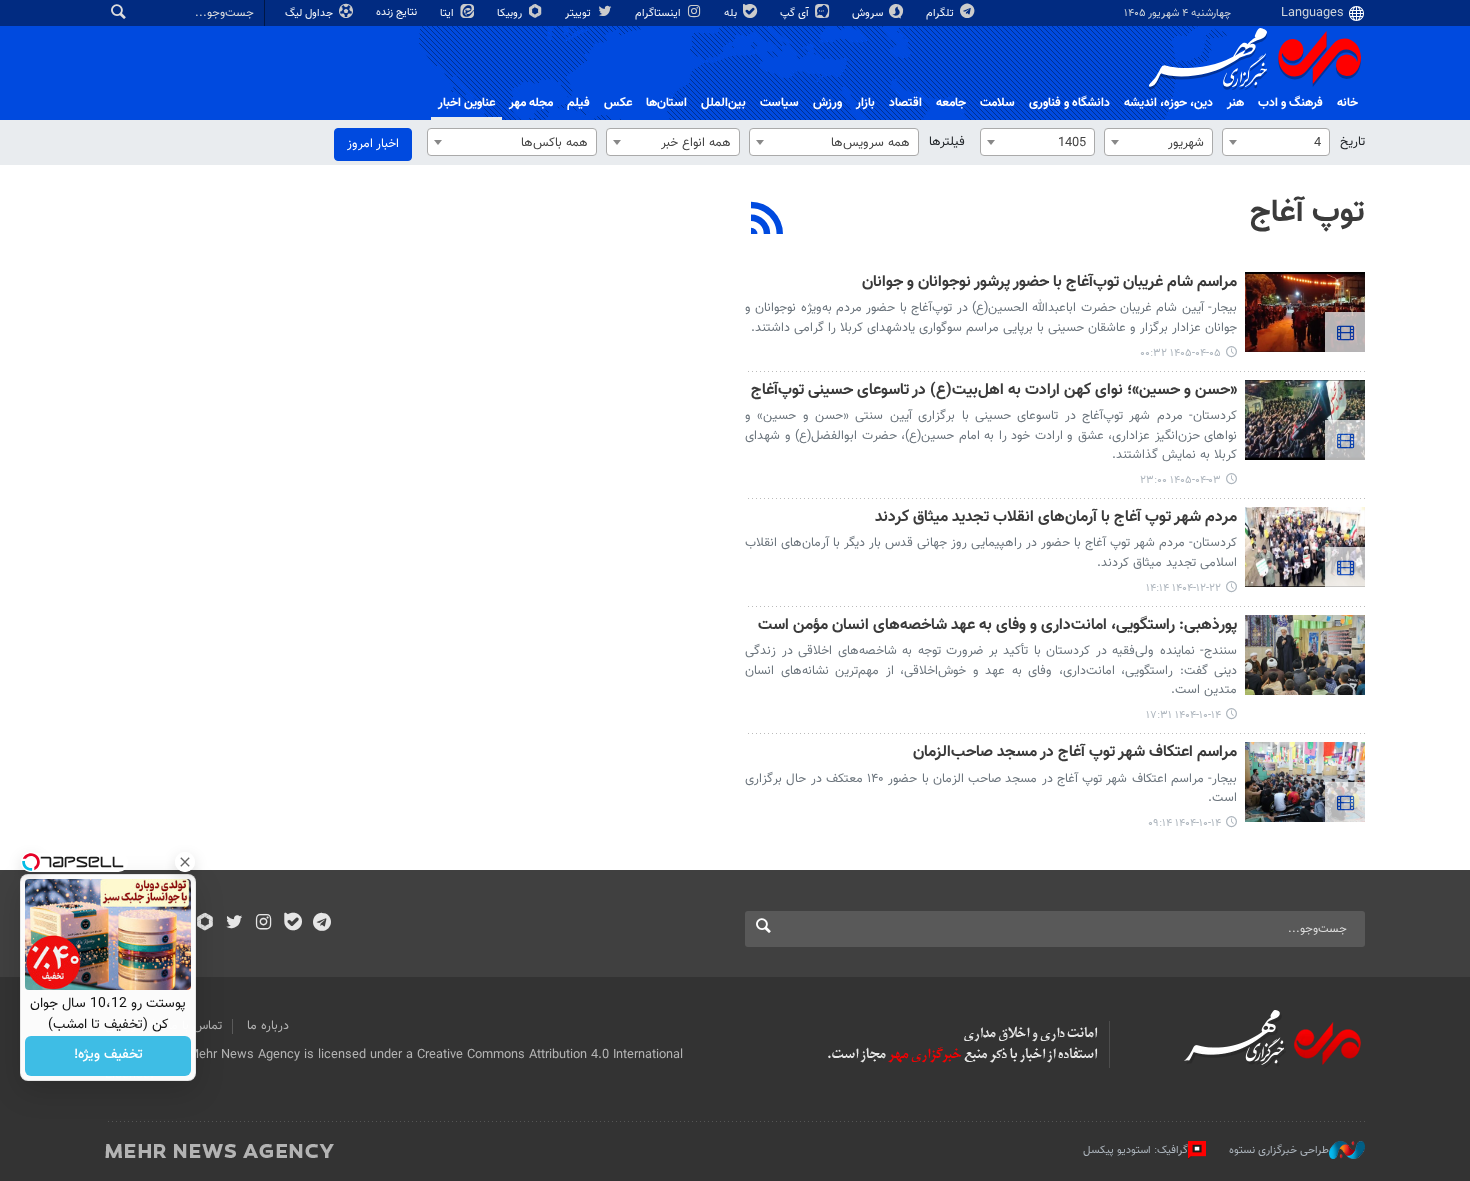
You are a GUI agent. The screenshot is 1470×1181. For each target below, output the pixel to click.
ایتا (448, 13)
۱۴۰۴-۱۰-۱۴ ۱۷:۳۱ (1183, 715)
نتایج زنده (398, 12)
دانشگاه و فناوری (1069, 103)
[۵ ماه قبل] (1305, 547)
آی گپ (796, 13)
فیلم (578, 103)
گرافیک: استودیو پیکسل (1135, 1150)
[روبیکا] (205, 924)
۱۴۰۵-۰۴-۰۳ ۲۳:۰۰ (1180, 480)
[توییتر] (234, 924)
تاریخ (1352, 142)
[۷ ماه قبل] (1305, 655)
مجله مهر (531, 103)
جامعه (951, 103)
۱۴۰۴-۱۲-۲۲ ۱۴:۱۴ (1183, 588)
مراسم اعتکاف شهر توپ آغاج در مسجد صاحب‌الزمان (1075, 753)
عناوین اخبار (466, 103)
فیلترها (947, 142)
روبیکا (511, 13)
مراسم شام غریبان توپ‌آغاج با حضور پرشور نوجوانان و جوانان (1049, 283)
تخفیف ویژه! (108, 1056)
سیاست (779, 103)
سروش (869, 13)
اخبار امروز (373, 144)
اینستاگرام (659, 13)
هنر (1235, 103)
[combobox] (1276, 142)
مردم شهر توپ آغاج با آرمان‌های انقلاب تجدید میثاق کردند (1056, 518)
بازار (865, 103)
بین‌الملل (723, 103)
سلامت (997, 103)
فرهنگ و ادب (1290, 103)
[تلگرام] (321, 924)
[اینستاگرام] (263, 924)
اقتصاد (905, 103)
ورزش (827, 103)
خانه (1347, 103)
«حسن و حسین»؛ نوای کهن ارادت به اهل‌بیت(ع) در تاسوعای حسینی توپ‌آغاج (994, 391)
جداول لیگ (310, 13)
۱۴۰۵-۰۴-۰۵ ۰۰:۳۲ (1180, 353)
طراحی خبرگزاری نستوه (1279, 1150)
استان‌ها (666, 103)
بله (732, 13)
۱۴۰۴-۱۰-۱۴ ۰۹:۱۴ (1184, 823)
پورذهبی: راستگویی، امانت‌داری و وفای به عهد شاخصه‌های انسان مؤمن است (997, 626)
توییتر (579, 13)
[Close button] (185, 862)
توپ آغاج (1307, 213)
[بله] (292, 924)
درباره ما (268, 1026)
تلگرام (941, 13)
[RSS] (767, 221)
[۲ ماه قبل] (1305, 312)
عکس (618, 103)
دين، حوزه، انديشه (1168, 103)
